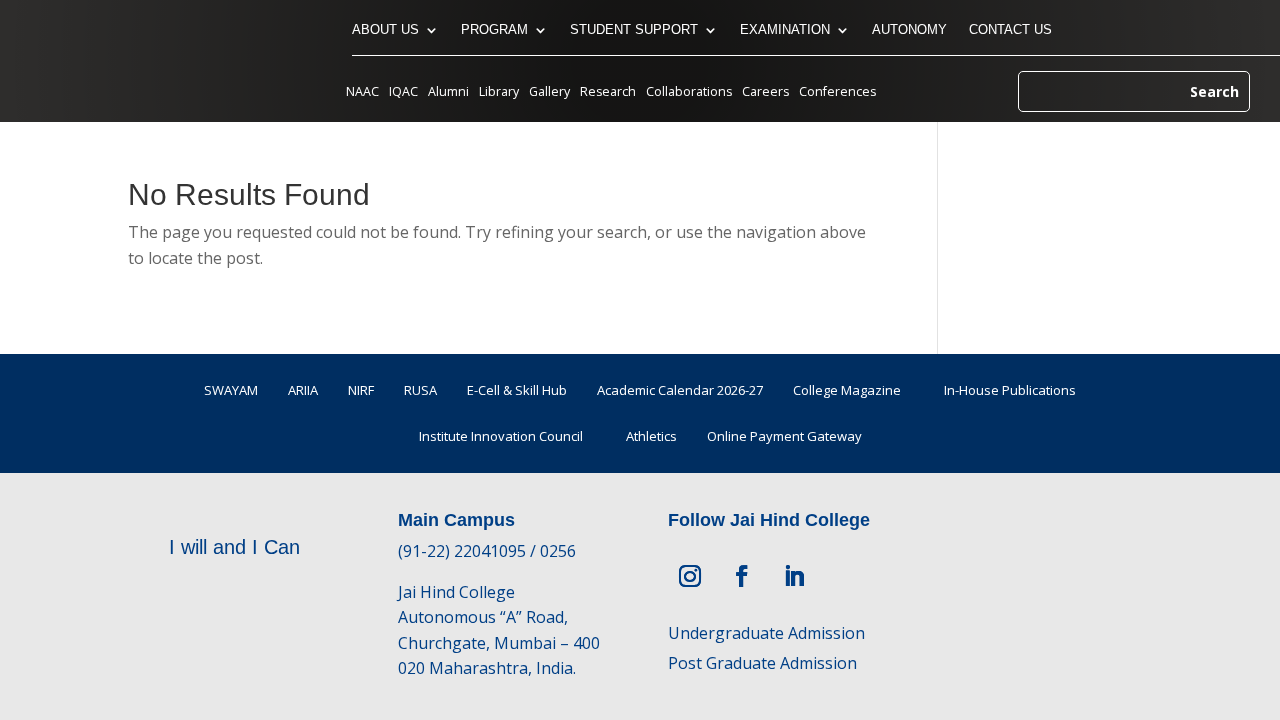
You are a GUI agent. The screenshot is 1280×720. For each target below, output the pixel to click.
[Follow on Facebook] (742, 576)
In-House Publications (1010, 390)
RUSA (420, 390)
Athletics (651, 436)
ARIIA (303, 390)
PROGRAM (494, 30)
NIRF (361, 390)
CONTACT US (1010, 30)
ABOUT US (385, 30)
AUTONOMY (909, 30)
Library (499, 92)
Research (608, 92)
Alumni (448, 92)
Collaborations (689, 92)
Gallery (549, 92)
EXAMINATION (785, 30)
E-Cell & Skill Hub (517, 390)
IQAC (403, 92)
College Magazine (847, 390)
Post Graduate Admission (762, 663)
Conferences (837, 92)
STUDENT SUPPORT (634, 30)
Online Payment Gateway (784, 436)
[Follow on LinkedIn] (794, 576)
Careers (765, 92)
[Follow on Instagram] (690, 576)
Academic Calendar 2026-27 (680, 390)
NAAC (362, 92)
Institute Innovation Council (501, 436)
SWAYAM (231, 390)
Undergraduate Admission (766, 633)
